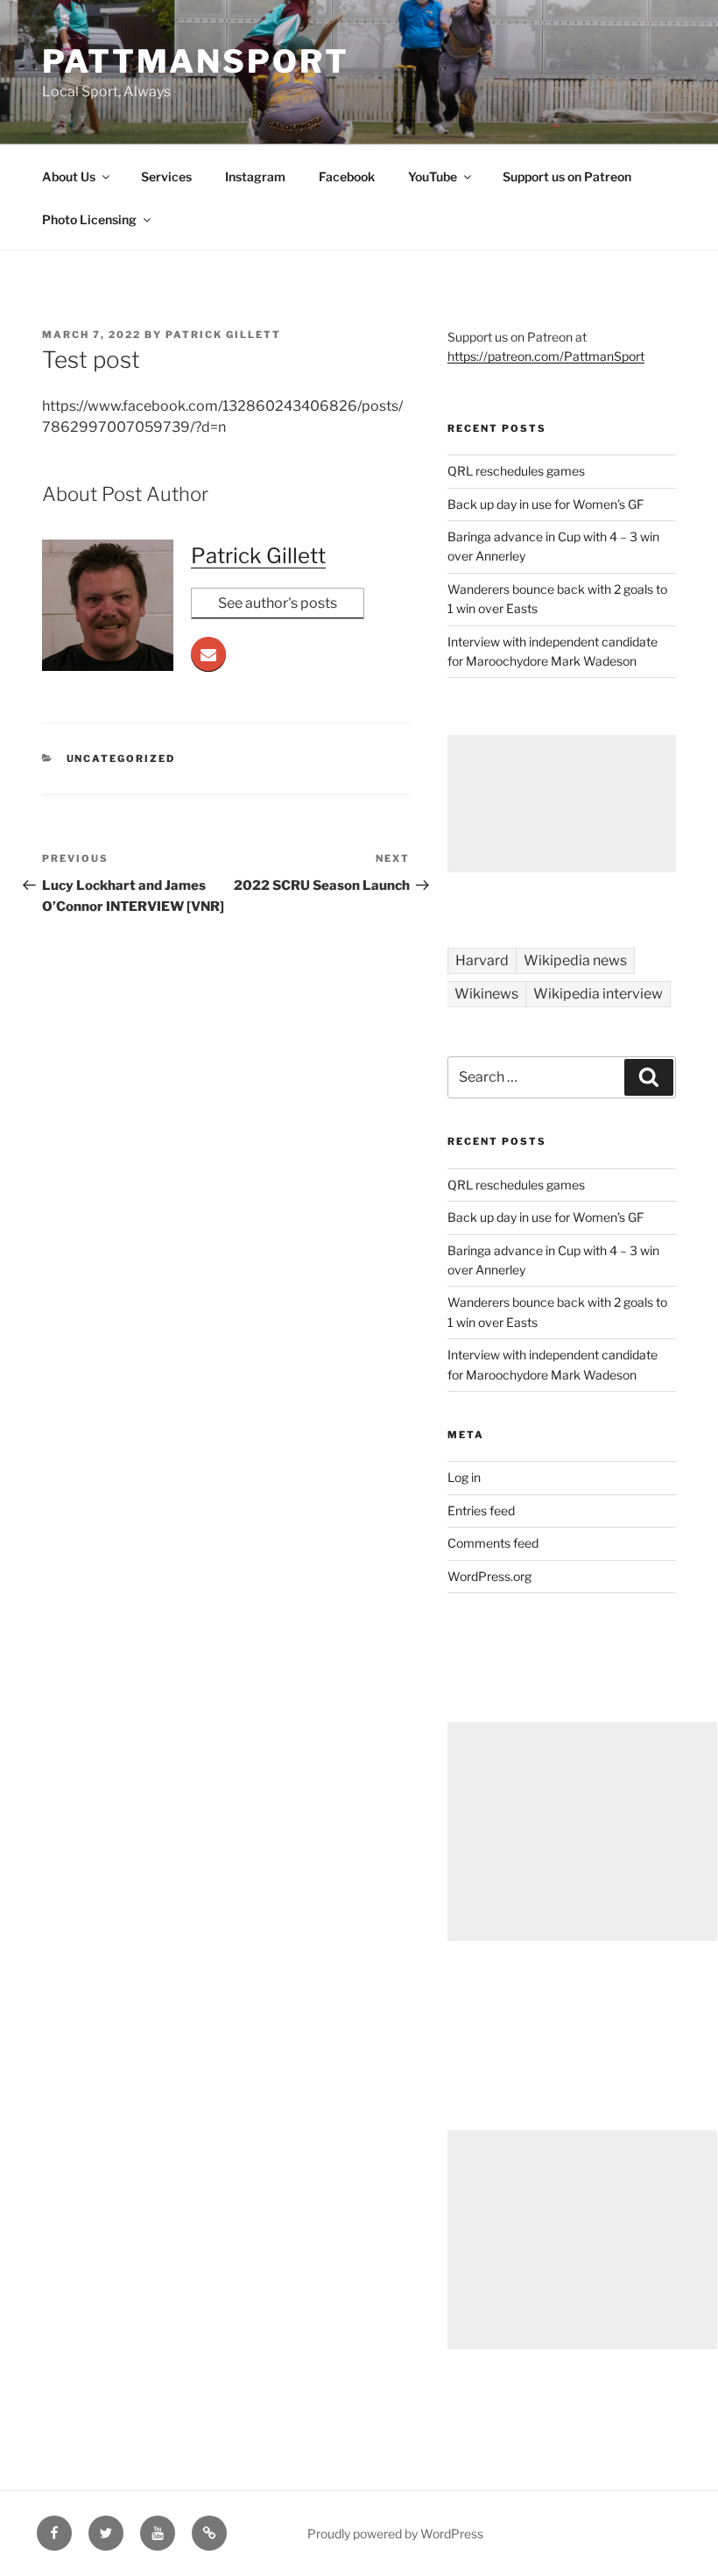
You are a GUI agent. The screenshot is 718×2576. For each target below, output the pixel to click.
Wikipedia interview (598, 994)
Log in (464, 1477)
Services (166, 176)
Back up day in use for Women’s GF (546, 504)
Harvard (482, 960)
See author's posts (278, 603)
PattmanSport (196, 61)
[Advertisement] (562, 804)
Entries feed (481, 1510)
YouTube (433, 176)
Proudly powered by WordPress (395, 2534)
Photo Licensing (89, 219)
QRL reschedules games (516, 471)
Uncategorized (121, 759)
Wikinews (486, 994)
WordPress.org (489, 1576)
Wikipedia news (575, 960)
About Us (69, 176)
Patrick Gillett (223, 335)
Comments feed (493, 1543)
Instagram (255, 176)
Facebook (347, 176)
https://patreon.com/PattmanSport (546, 356)
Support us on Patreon (567, 176)
